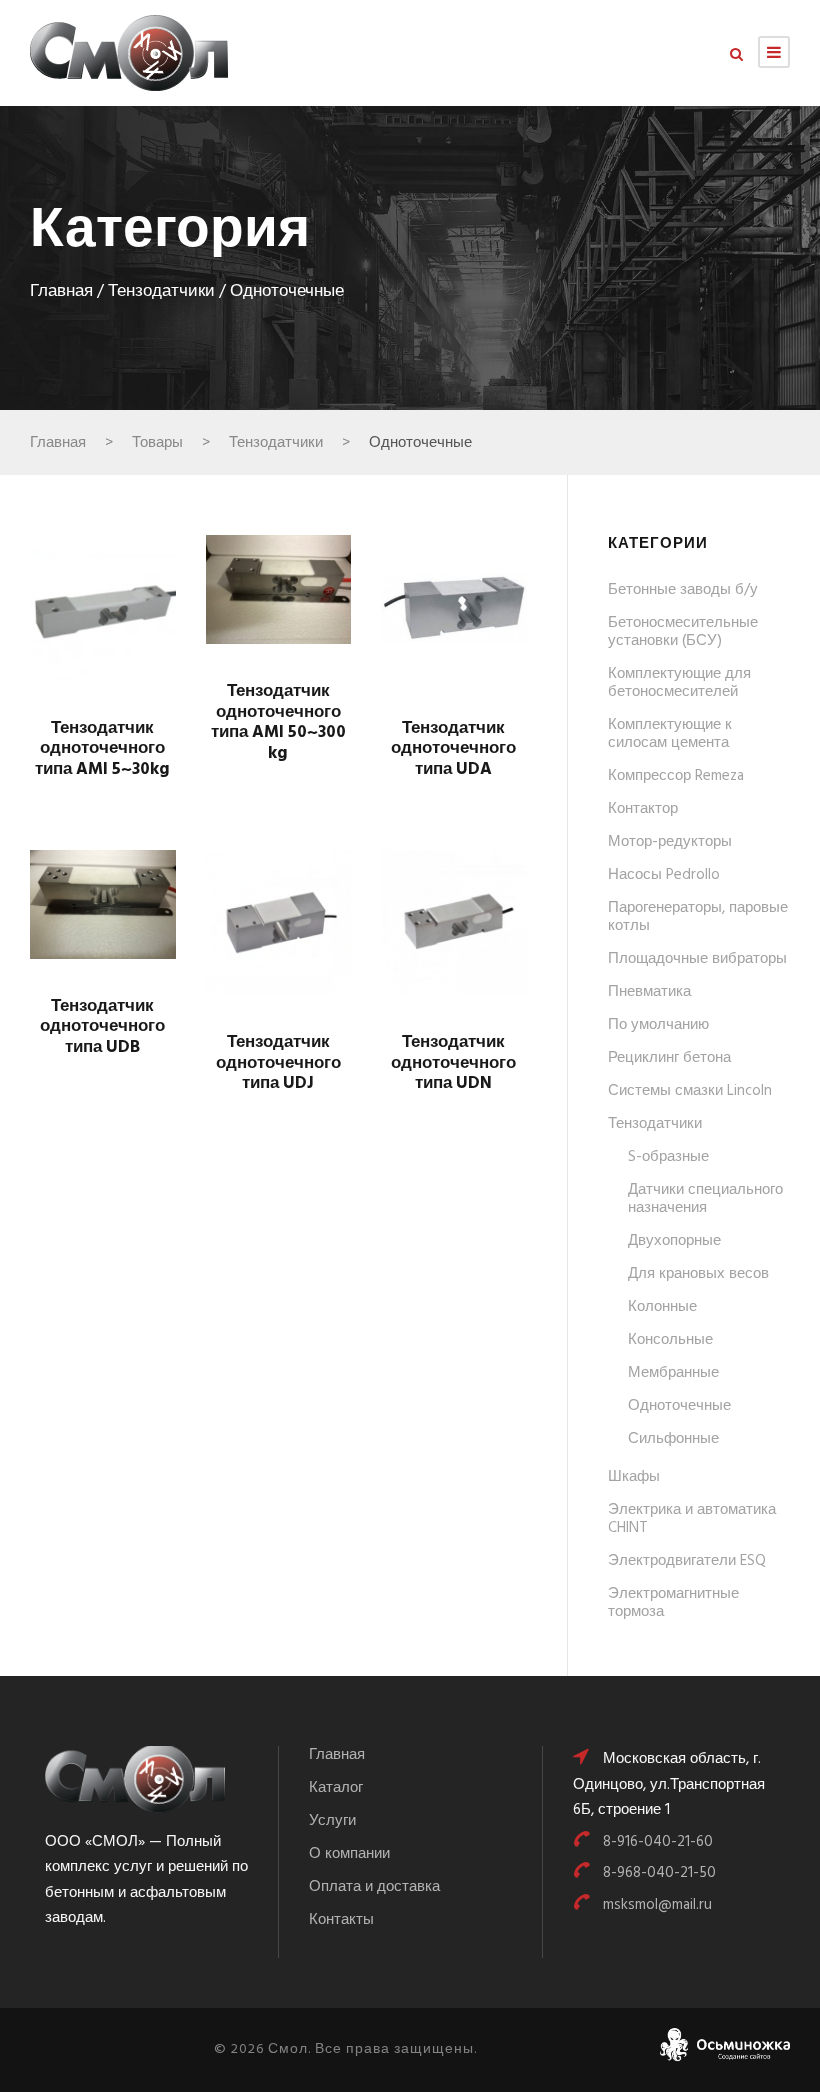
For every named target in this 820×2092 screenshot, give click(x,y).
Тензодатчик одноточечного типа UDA (453, 749)
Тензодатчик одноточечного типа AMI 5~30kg (102, 749)
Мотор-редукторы (670, 842)
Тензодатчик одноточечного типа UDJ (278, 1063)
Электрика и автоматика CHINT (692, 1519)
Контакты (341, 1920)
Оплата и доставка (374, 1887)
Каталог (336, 1788)
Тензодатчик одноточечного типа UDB (102, 1027)
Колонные (662, 1307)
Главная (61, 292)
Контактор (643, 809)
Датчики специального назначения (705, 1199)
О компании (349, 1854)
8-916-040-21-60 (658, 1842)
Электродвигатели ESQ (687, 1561)
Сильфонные (673, 1439)
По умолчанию (658, 1025)
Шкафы (634, 1477)
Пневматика (649, 992)
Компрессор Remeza (676, 776)
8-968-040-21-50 (659, 1873)
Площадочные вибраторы (697, 959)
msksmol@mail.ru (657, 1905)
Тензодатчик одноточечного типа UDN (453, 1063)
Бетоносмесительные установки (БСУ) (683, 632)
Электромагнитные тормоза (673, 1603)
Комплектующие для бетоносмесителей (679, 683)
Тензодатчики (161, 292)
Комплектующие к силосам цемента (670, 734)
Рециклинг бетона (669, 1058)
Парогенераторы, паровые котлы (698, 917)
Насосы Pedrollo (664, 875)
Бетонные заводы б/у (683, 590)
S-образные (668, 1157)
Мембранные (673, 1373)
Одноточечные (679, 1406)
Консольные (670, 1340)
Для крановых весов (698, 1274)
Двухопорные (674, 1241)
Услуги (332, 1821)
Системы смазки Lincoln (690, 1091)
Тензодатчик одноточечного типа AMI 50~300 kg (278, 722)
